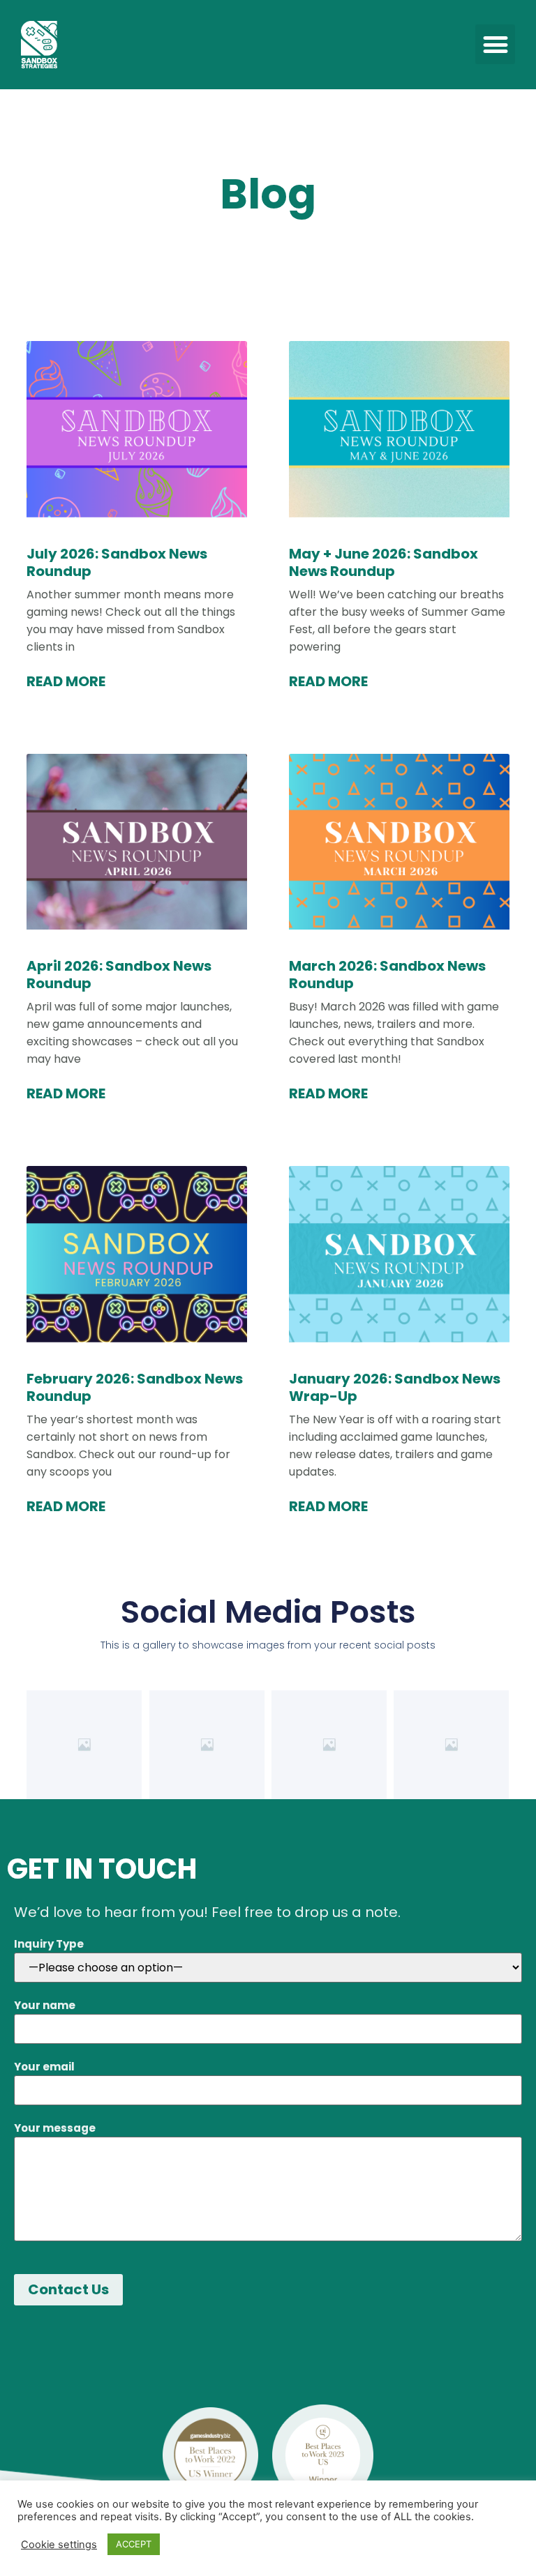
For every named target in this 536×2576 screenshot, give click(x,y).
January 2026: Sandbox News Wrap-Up (395, 1387)
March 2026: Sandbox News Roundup (387, 975)
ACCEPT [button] (134, 2544)
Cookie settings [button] (59, 2545)
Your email (44, 2067)
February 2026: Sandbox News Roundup (135, 1387)
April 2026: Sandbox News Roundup (119, 975)
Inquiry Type (49, 1944)
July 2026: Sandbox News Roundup (117, 562)
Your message (55, 2128)
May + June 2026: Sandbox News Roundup (384, 562)
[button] (495, 44)
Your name (45, 2005)
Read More (66, 682)
